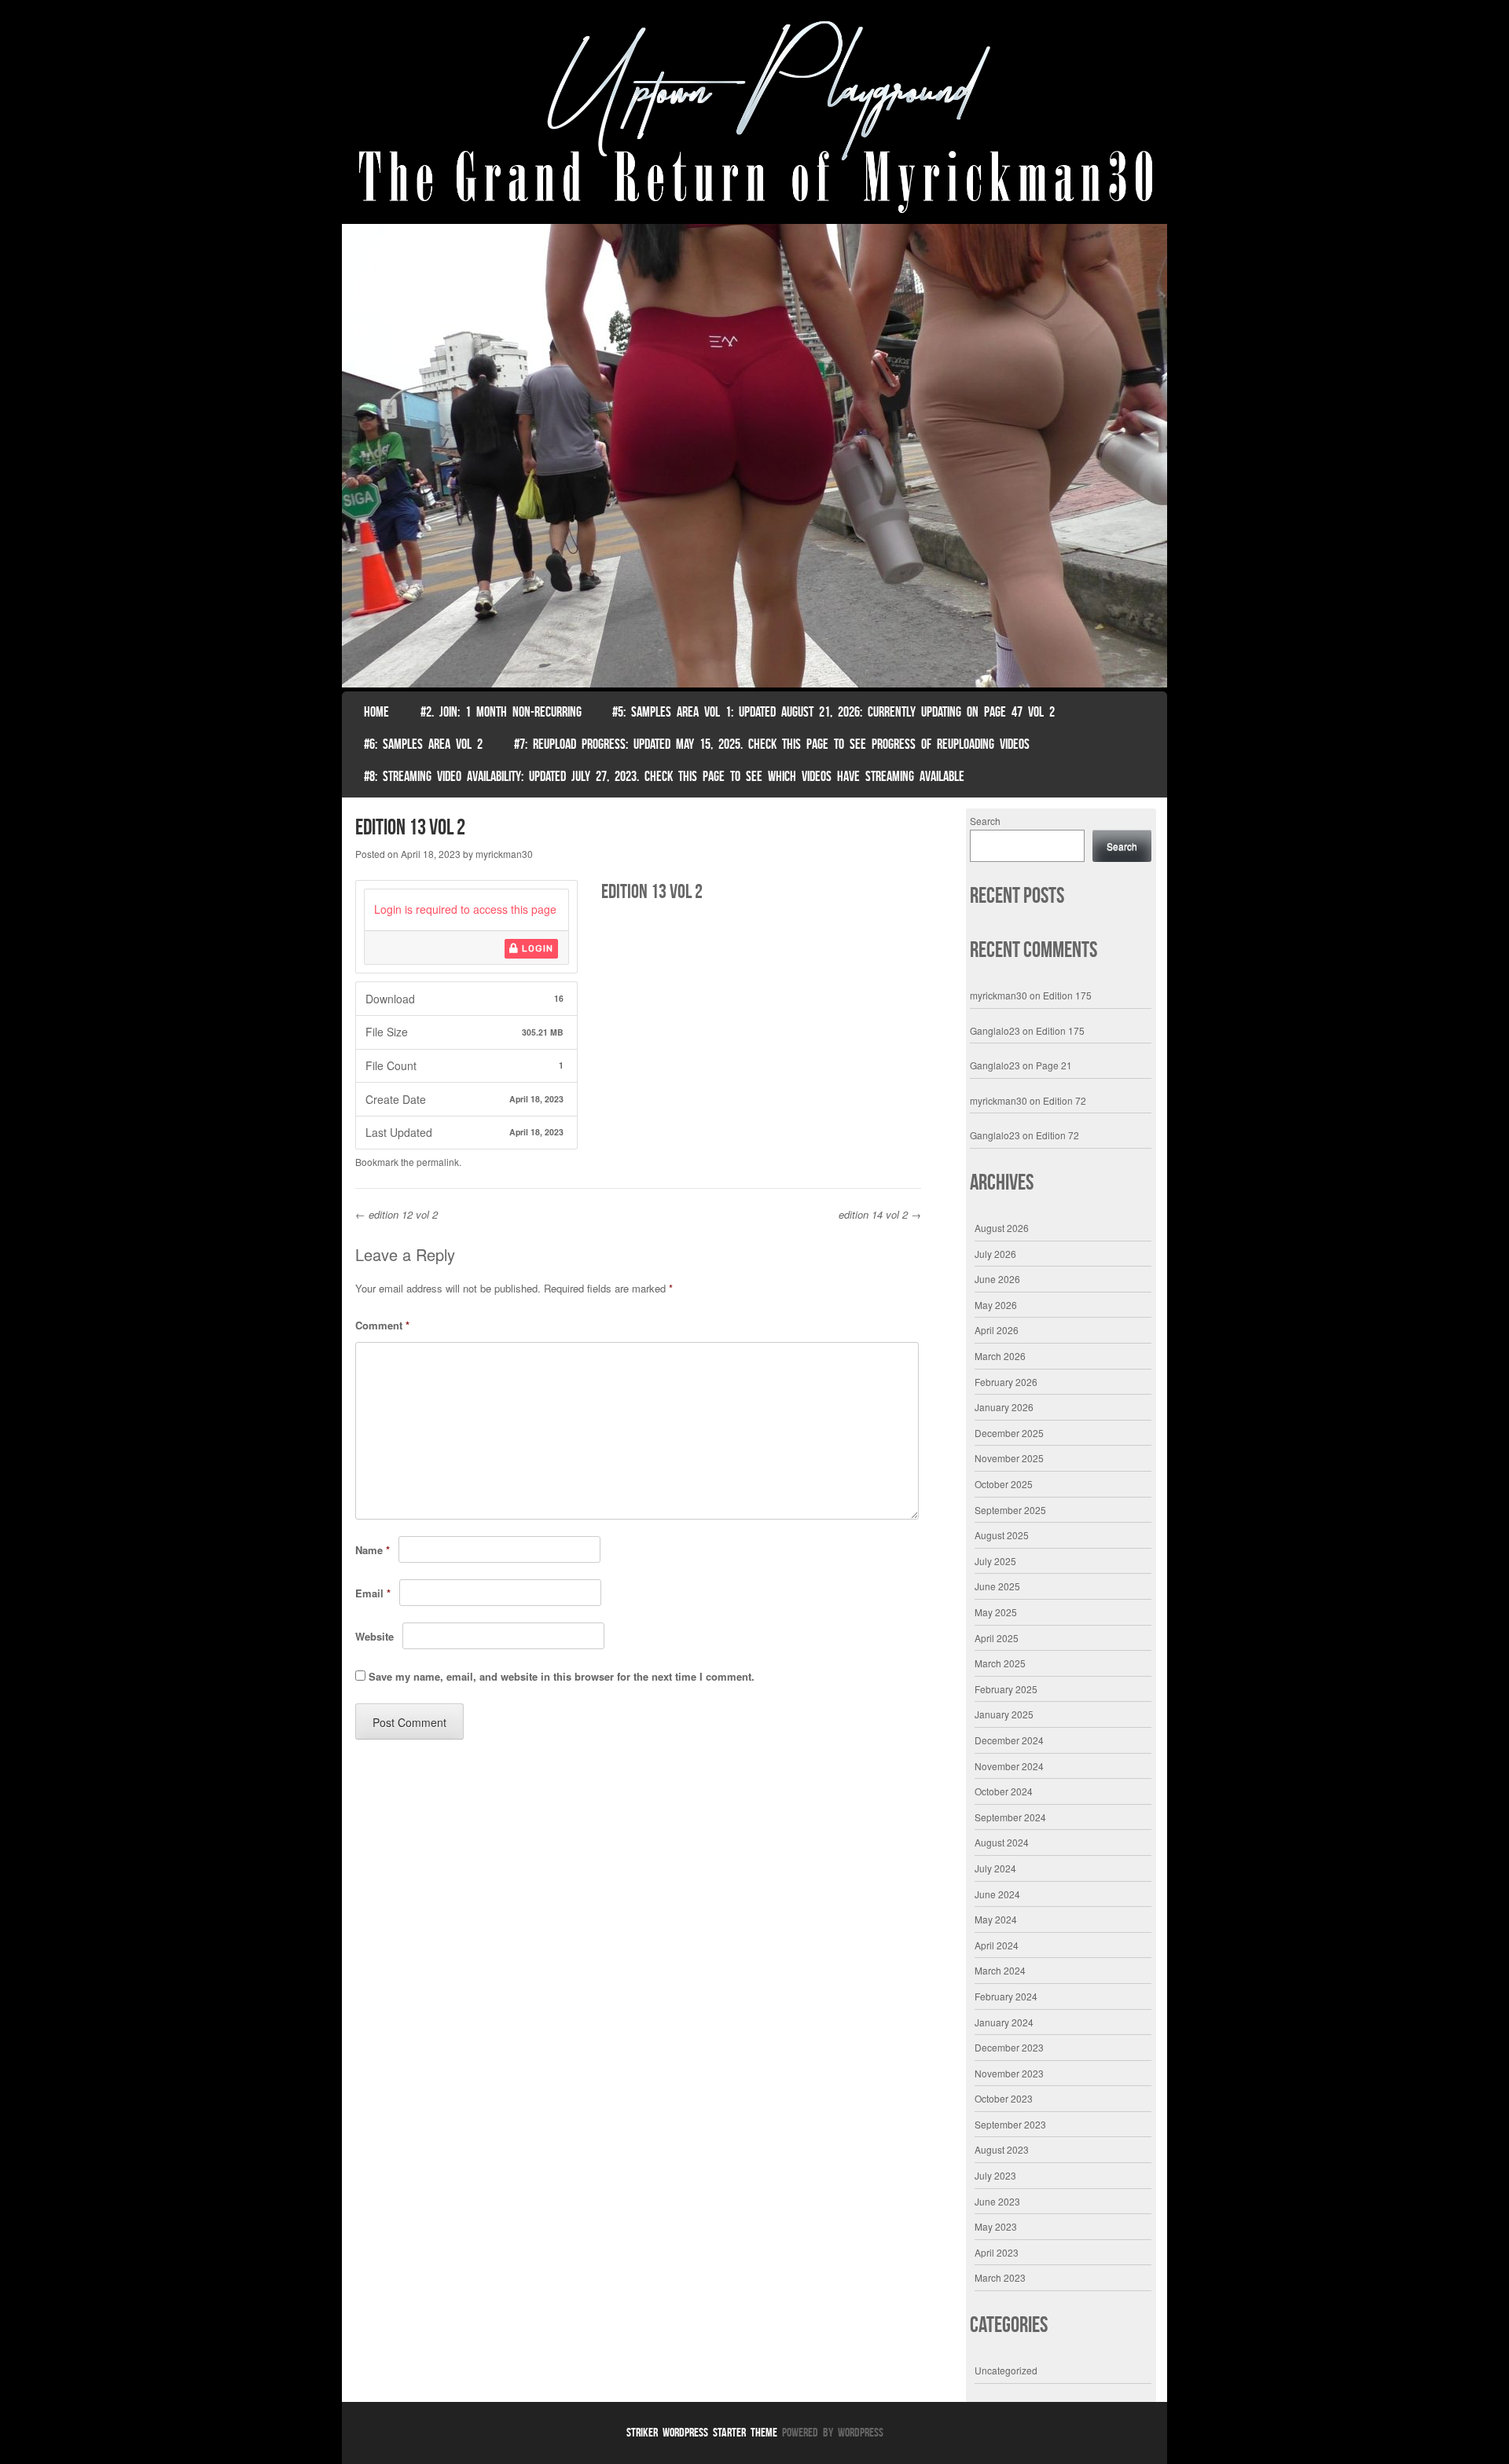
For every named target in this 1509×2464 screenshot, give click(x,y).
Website (374, 1636)
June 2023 (997, 2201)
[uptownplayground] (754, 116)
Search (985, 821)
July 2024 (995, 1868)
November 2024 (1009, 1766)
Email (373, 1593)
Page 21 (1054, 1065)
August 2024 (1002, 1842)
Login (536, 948)
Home (376, 712)
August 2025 (1002, 1535)
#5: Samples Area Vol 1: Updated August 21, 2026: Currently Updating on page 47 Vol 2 (833, 712)
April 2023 (997, 2252)
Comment (382, 1325)
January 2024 (1004, 2022)
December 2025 (1009, 1433)
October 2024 (1004, 1791)
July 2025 (995, 1561)
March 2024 (1000, 1970)
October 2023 (1004, 2098)
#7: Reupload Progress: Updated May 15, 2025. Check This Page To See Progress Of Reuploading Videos (772, 744)
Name (373, 1550)
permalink (438, 1162)
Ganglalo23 (995, 1030)
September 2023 (1010, 2124)
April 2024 (997, 1945)
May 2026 (996, 1305)
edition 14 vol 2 (880, 1214)
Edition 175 (1067, 995)
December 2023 (1009, 2047)
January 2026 (1004, 1407)
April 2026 (997, 1330)
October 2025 (1004, 1484)
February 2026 (1006, 1382)
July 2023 (995, 2175)
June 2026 (997, 1279)
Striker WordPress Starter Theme (702, 2432)
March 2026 (1000, 1356)
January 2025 (1004, 1714)
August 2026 (1002, 1228)
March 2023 (1000, 2277)
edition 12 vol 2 (397, 1214)
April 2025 (997, 1638)
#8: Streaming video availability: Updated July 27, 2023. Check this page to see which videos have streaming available (664, 776)
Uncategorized (1006, 2370)
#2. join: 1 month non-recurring (501, 712)
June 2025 (997, 1586)
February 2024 (1006, 1996)
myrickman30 (504, 854)
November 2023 (1009, 2073)
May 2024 (996, 1919)
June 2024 (997, 1894)
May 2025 (996, 1612)
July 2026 (995, 1254)
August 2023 (1002, 2149)
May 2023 (996, 2226)
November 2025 (1009, 1458)
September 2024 (1010, 1817)
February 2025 (1006, 1689)
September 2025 (1010, 1510)
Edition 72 (1065, 1100)
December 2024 (1009, 1740)
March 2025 (1000, 1663)
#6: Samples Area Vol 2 (423, 744)
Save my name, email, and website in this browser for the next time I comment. (562, 1676)
